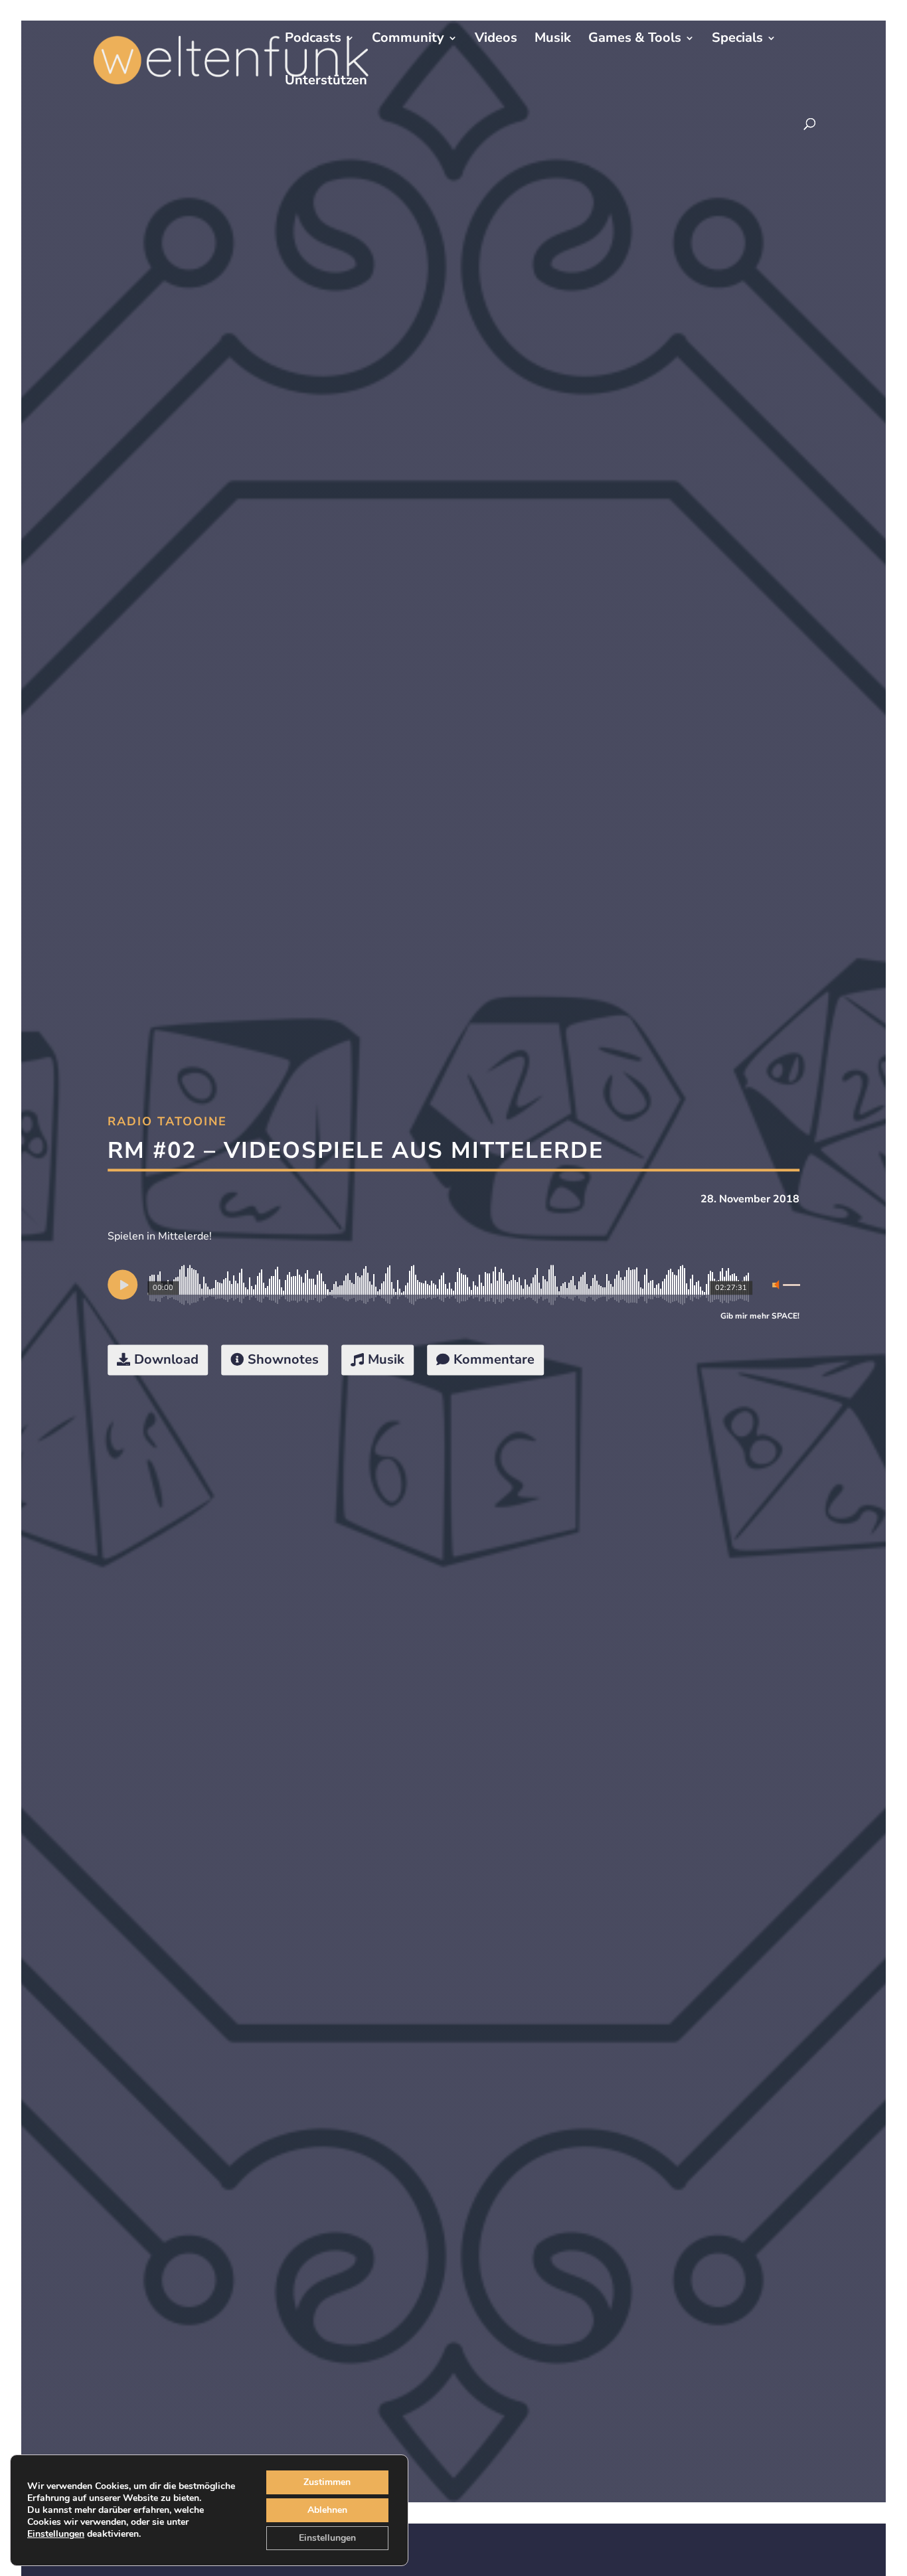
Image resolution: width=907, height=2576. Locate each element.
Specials (737, 40)
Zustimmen (327, 2482)
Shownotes (283, 1359)
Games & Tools (635, 40)
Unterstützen (326, 82)
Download (166, 1359)
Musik (553, 40)
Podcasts (313, 40)
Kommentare (494, 1359)
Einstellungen (56, 2534)
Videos (496, 40)
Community (408, 40)
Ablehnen (327, 2510)
